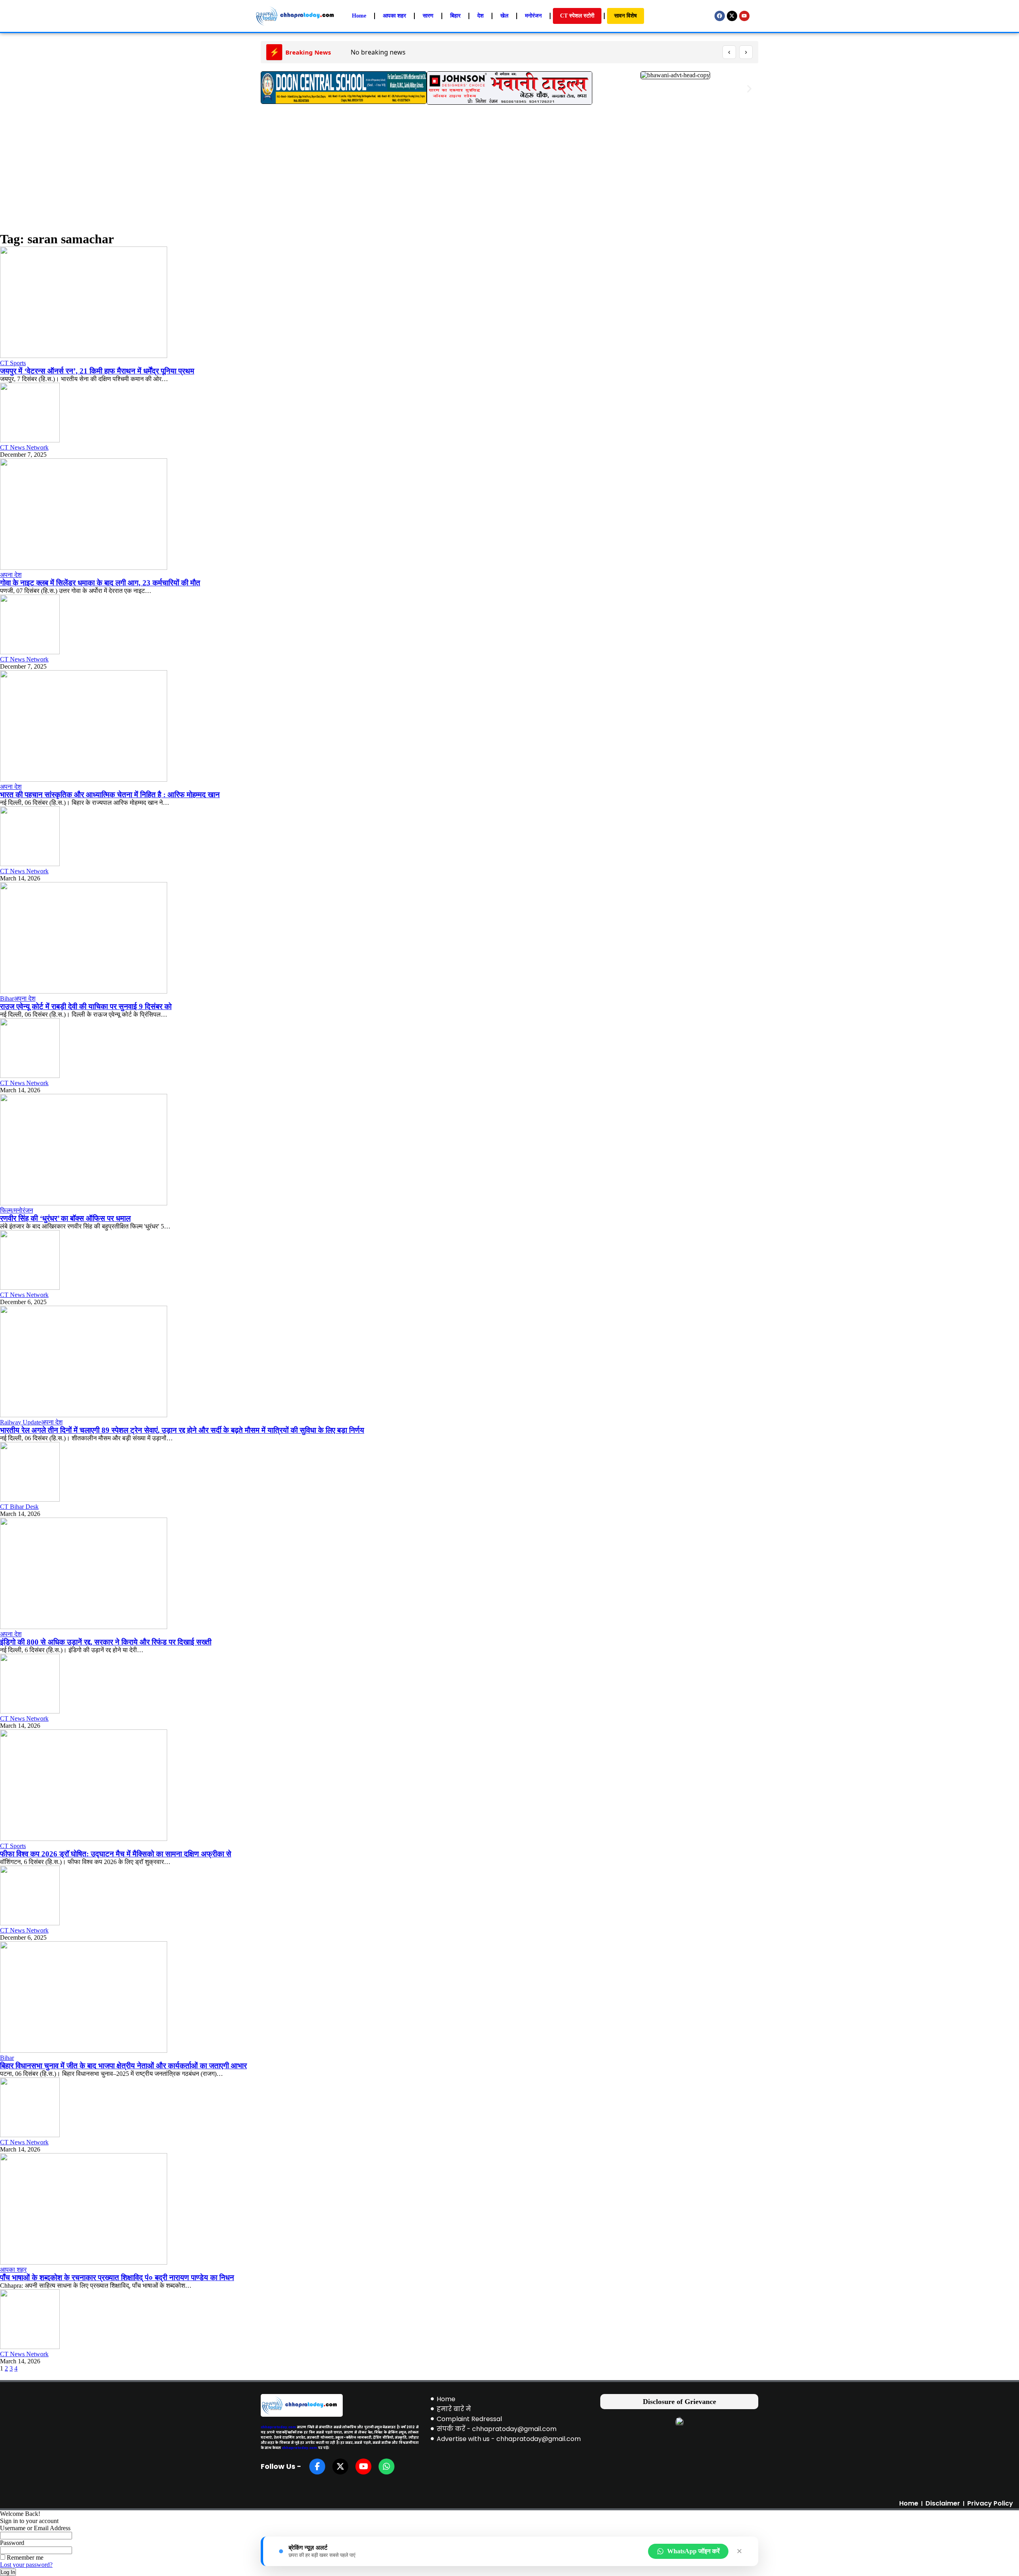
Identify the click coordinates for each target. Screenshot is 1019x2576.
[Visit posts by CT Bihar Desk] (30, 1499)
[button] (270, 89)
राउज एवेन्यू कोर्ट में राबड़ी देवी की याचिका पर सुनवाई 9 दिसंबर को (86, 1006)
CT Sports (13, 363)
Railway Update (20, 1422)
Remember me (24, 2557)
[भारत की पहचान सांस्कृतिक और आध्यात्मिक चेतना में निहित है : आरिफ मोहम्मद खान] (84, 779)
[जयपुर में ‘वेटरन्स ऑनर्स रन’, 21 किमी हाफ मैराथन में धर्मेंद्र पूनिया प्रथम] (84, 356)
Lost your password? (26, 2565)
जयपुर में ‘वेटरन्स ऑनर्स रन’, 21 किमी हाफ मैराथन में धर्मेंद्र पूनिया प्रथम (97, 371)
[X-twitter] (732, 16)
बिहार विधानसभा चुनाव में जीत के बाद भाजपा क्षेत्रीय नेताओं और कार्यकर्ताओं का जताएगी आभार (123, 2066)
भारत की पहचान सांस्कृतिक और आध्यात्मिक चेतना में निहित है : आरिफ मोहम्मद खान (110, 795)
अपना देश (11, 575)
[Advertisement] (509, 170)
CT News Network (24, 447)
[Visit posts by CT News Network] (30, 440)
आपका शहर (13, 2270)
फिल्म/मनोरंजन (17, 1210)
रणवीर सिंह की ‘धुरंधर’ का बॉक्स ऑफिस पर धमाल (65, 1218)
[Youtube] (744, 16)
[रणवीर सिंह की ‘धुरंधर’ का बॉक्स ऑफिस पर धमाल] (84, 1203)
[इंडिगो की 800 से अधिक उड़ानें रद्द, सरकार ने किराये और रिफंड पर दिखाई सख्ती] (84, 1627)
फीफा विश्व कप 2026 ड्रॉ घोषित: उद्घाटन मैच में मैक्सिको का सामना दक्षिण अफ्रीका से (116, 1854)
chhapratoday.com (278, 2427)
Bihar (7, 999)
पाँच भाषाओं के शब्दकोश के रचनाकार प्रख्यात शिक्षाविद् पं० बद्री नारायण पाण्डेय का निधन (117, 2278)
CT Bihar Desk (19, 1507)
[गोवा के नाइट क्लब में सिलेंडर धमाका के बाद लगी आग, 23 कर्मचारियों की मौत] (84, 568)
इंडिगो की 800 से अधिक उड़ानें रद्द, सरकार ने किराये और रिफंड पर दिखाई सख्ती (106, 1642)
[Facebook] (720, 16)
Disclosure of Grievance (679, 2402)
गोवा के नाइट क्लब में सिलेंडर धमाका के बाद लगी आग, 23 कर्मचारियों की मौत (100, 583)
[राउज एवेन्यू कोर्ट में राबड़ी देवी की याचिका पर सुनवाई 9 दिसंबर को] (84, 991)
